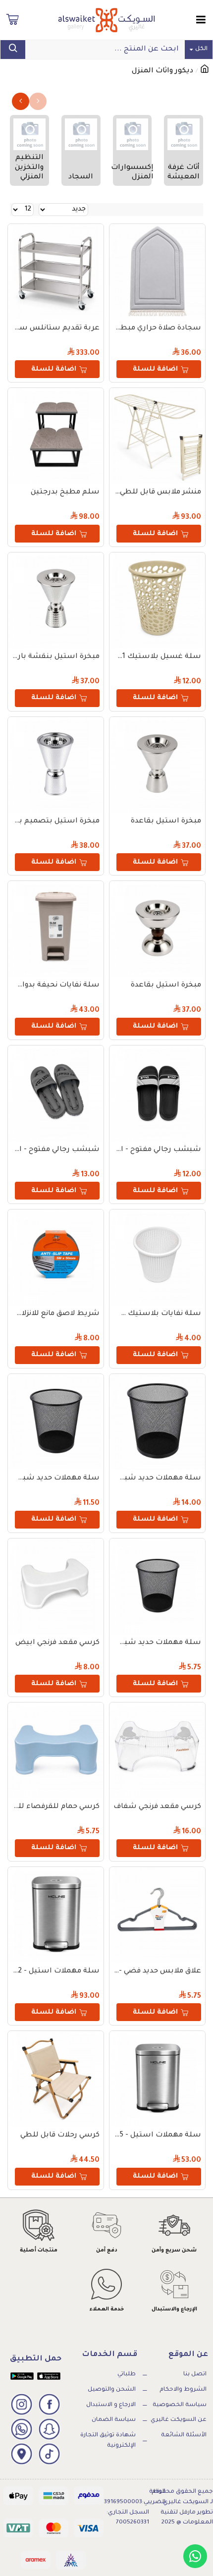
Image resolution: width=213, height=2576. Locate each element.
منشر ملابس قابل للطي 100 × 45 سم (157, 493)
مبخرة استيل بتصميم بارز (56, 822)
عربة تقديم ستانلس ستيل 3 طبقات (56, 329)
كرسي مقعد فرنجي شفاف (157, 1807)
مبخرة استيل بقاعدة (166, 822)
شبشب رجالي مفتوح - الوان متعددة (157, 1150)
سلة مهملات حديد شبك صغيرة (157, 1643)
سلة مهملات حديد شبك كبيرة (157, 1479)
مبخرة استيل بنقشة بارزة (56, 657)
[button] (38, 101)
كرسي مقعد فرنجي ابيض (57, 1643)
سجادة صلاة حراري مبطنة (157, 329)
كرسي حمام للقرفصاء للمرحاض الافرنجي (56, 1807)
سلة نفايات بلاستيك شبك (157, 1314)
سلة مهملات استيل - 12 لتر (56, 1972)
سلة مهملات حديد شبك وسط (56, 1479)
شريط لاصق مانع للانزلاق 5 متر (56, 1314)
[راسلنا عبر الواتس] (195, 2556)
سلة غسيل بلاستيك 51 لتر (157, 657)
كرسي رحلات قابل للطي (60, 2136)
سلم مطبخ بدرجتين (65, 493)
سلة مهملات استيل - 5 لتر (157, 2136)
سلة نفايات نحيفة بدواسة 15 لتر (56, 986)
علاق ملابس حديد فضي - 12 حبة (157, 1972)
